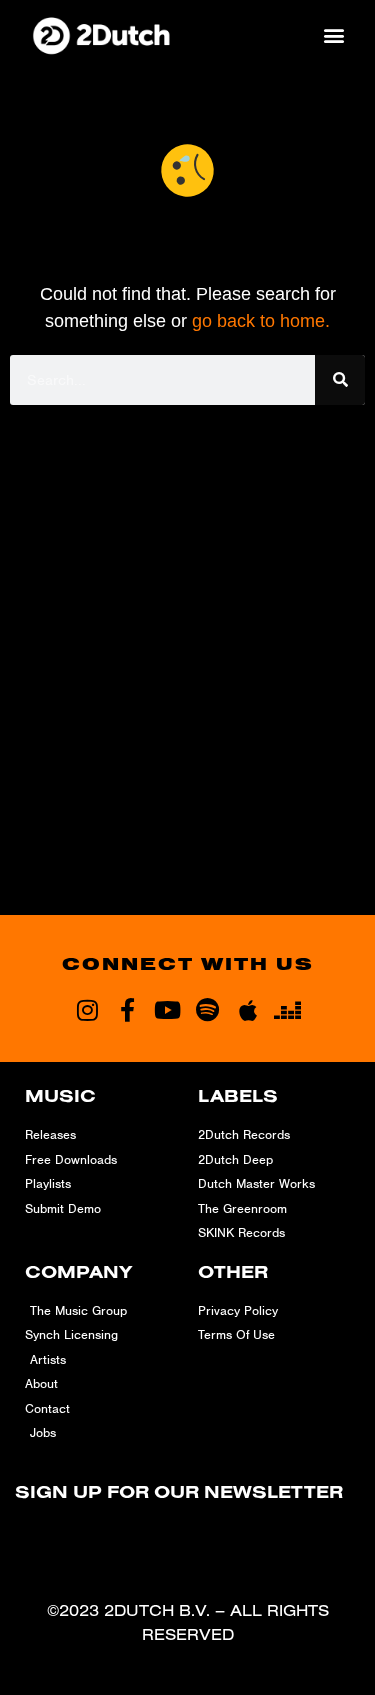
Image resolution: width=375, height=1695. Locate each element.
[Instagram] (88, 1010)
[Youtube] (168, 1010)
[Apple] (248, 1010)
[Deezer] (288, 1010)
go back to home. (261, 321)
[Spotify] (208, 1010)
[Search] (340, 380)
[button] (333, 35)
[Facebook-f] (128, 1010)
